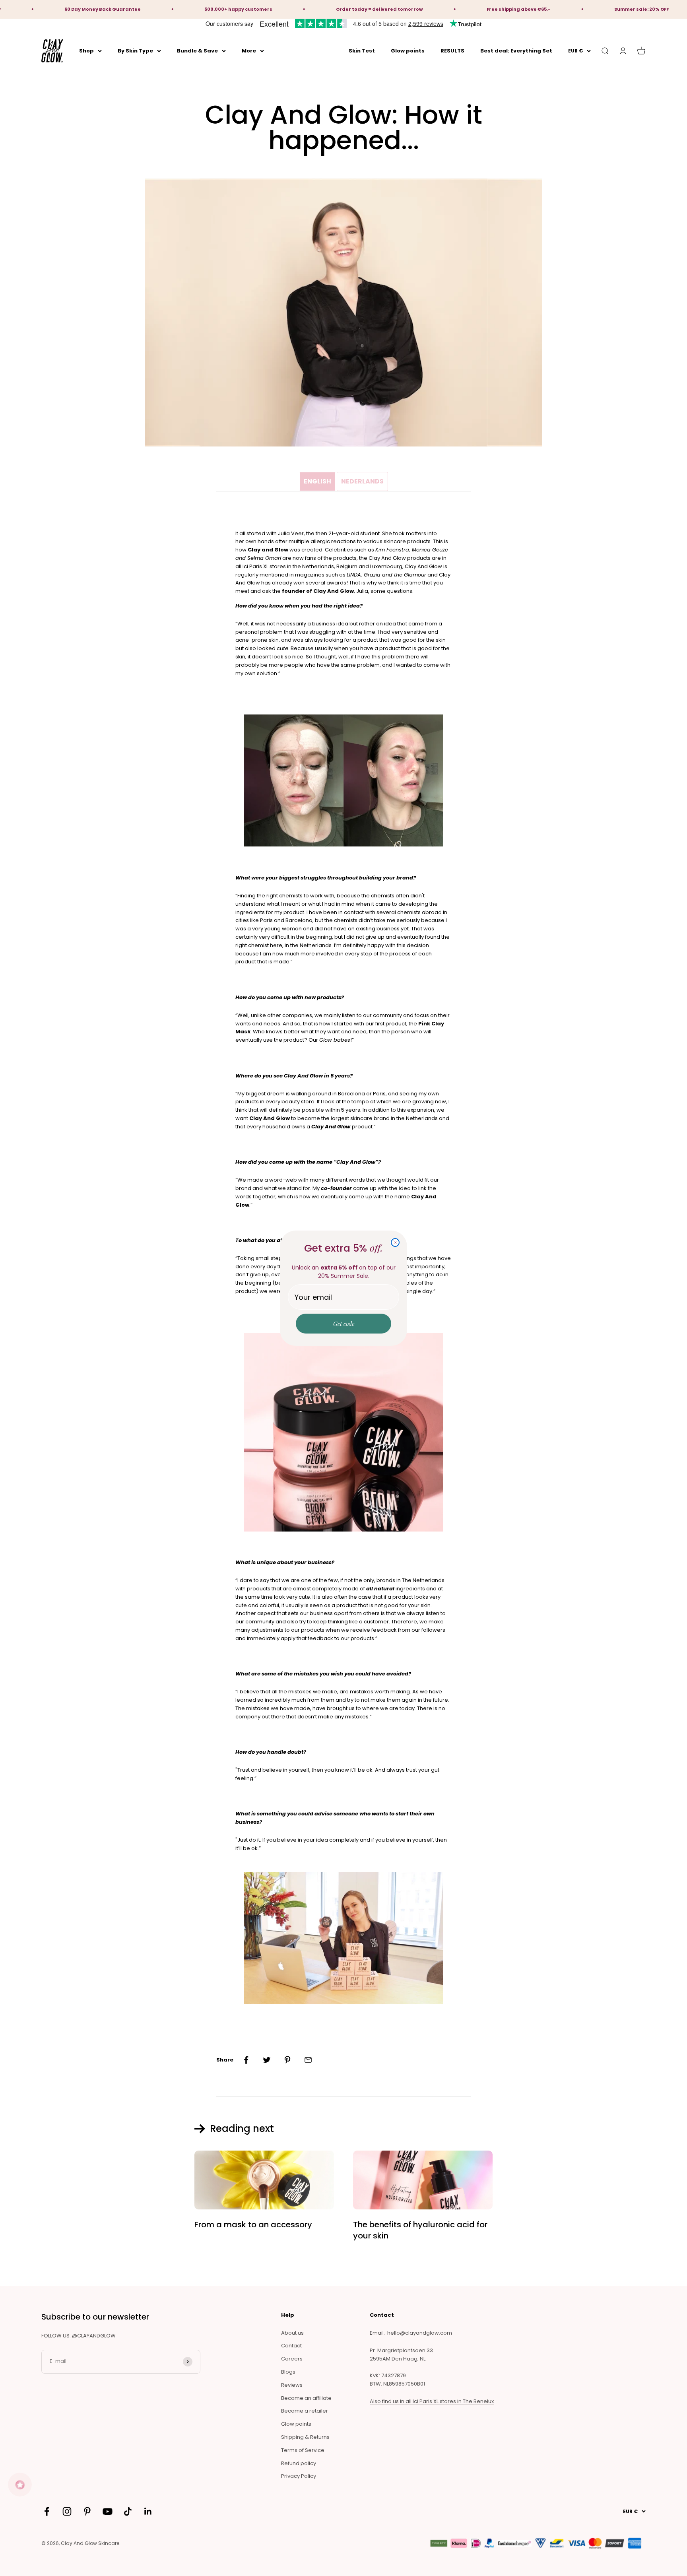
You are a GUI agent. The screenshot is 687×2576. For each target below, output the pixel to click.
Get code (344, 1324)
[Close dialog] (395, 1242)
